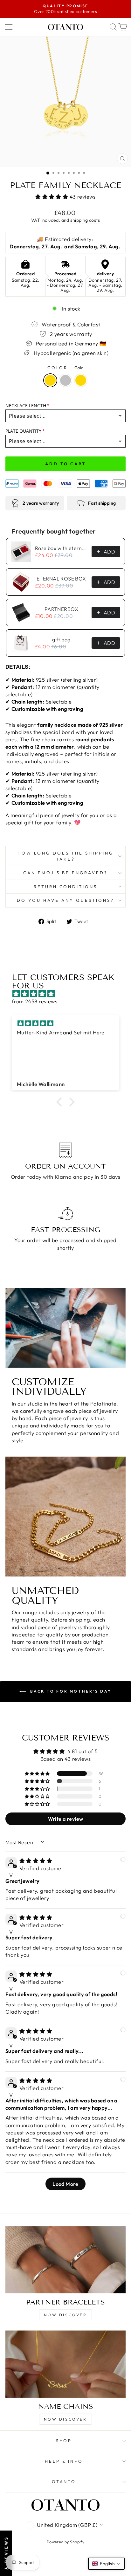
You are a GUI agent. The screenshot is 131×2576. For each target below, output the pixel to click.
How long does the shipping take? (65, 856)
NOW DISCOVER (65, 2315)
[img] (69, 994)
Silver (65, 380)
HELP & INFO (64, 2461)
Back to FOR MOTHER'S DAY (70, 1691)
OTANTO (64, 2481)
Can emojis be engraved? (65, 873)
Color (66, 368)
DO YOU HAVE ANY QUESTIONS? (65, 900)
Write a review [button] (66, 1819)
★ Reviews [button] (6, 2553)
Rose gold (81, 380)
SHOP (64, 2441)
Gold (50, 380)
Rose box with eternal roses (61, 548)
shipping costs (85, 220)
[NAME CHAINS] (65, 2364)
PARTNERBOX (61, 609)
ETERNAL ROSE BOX (61, 579)
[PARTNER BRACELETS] (65, 2260)
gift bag (61, 639)
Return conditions (66, 887)
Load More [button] (65, 2184)
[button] (52, 197)
